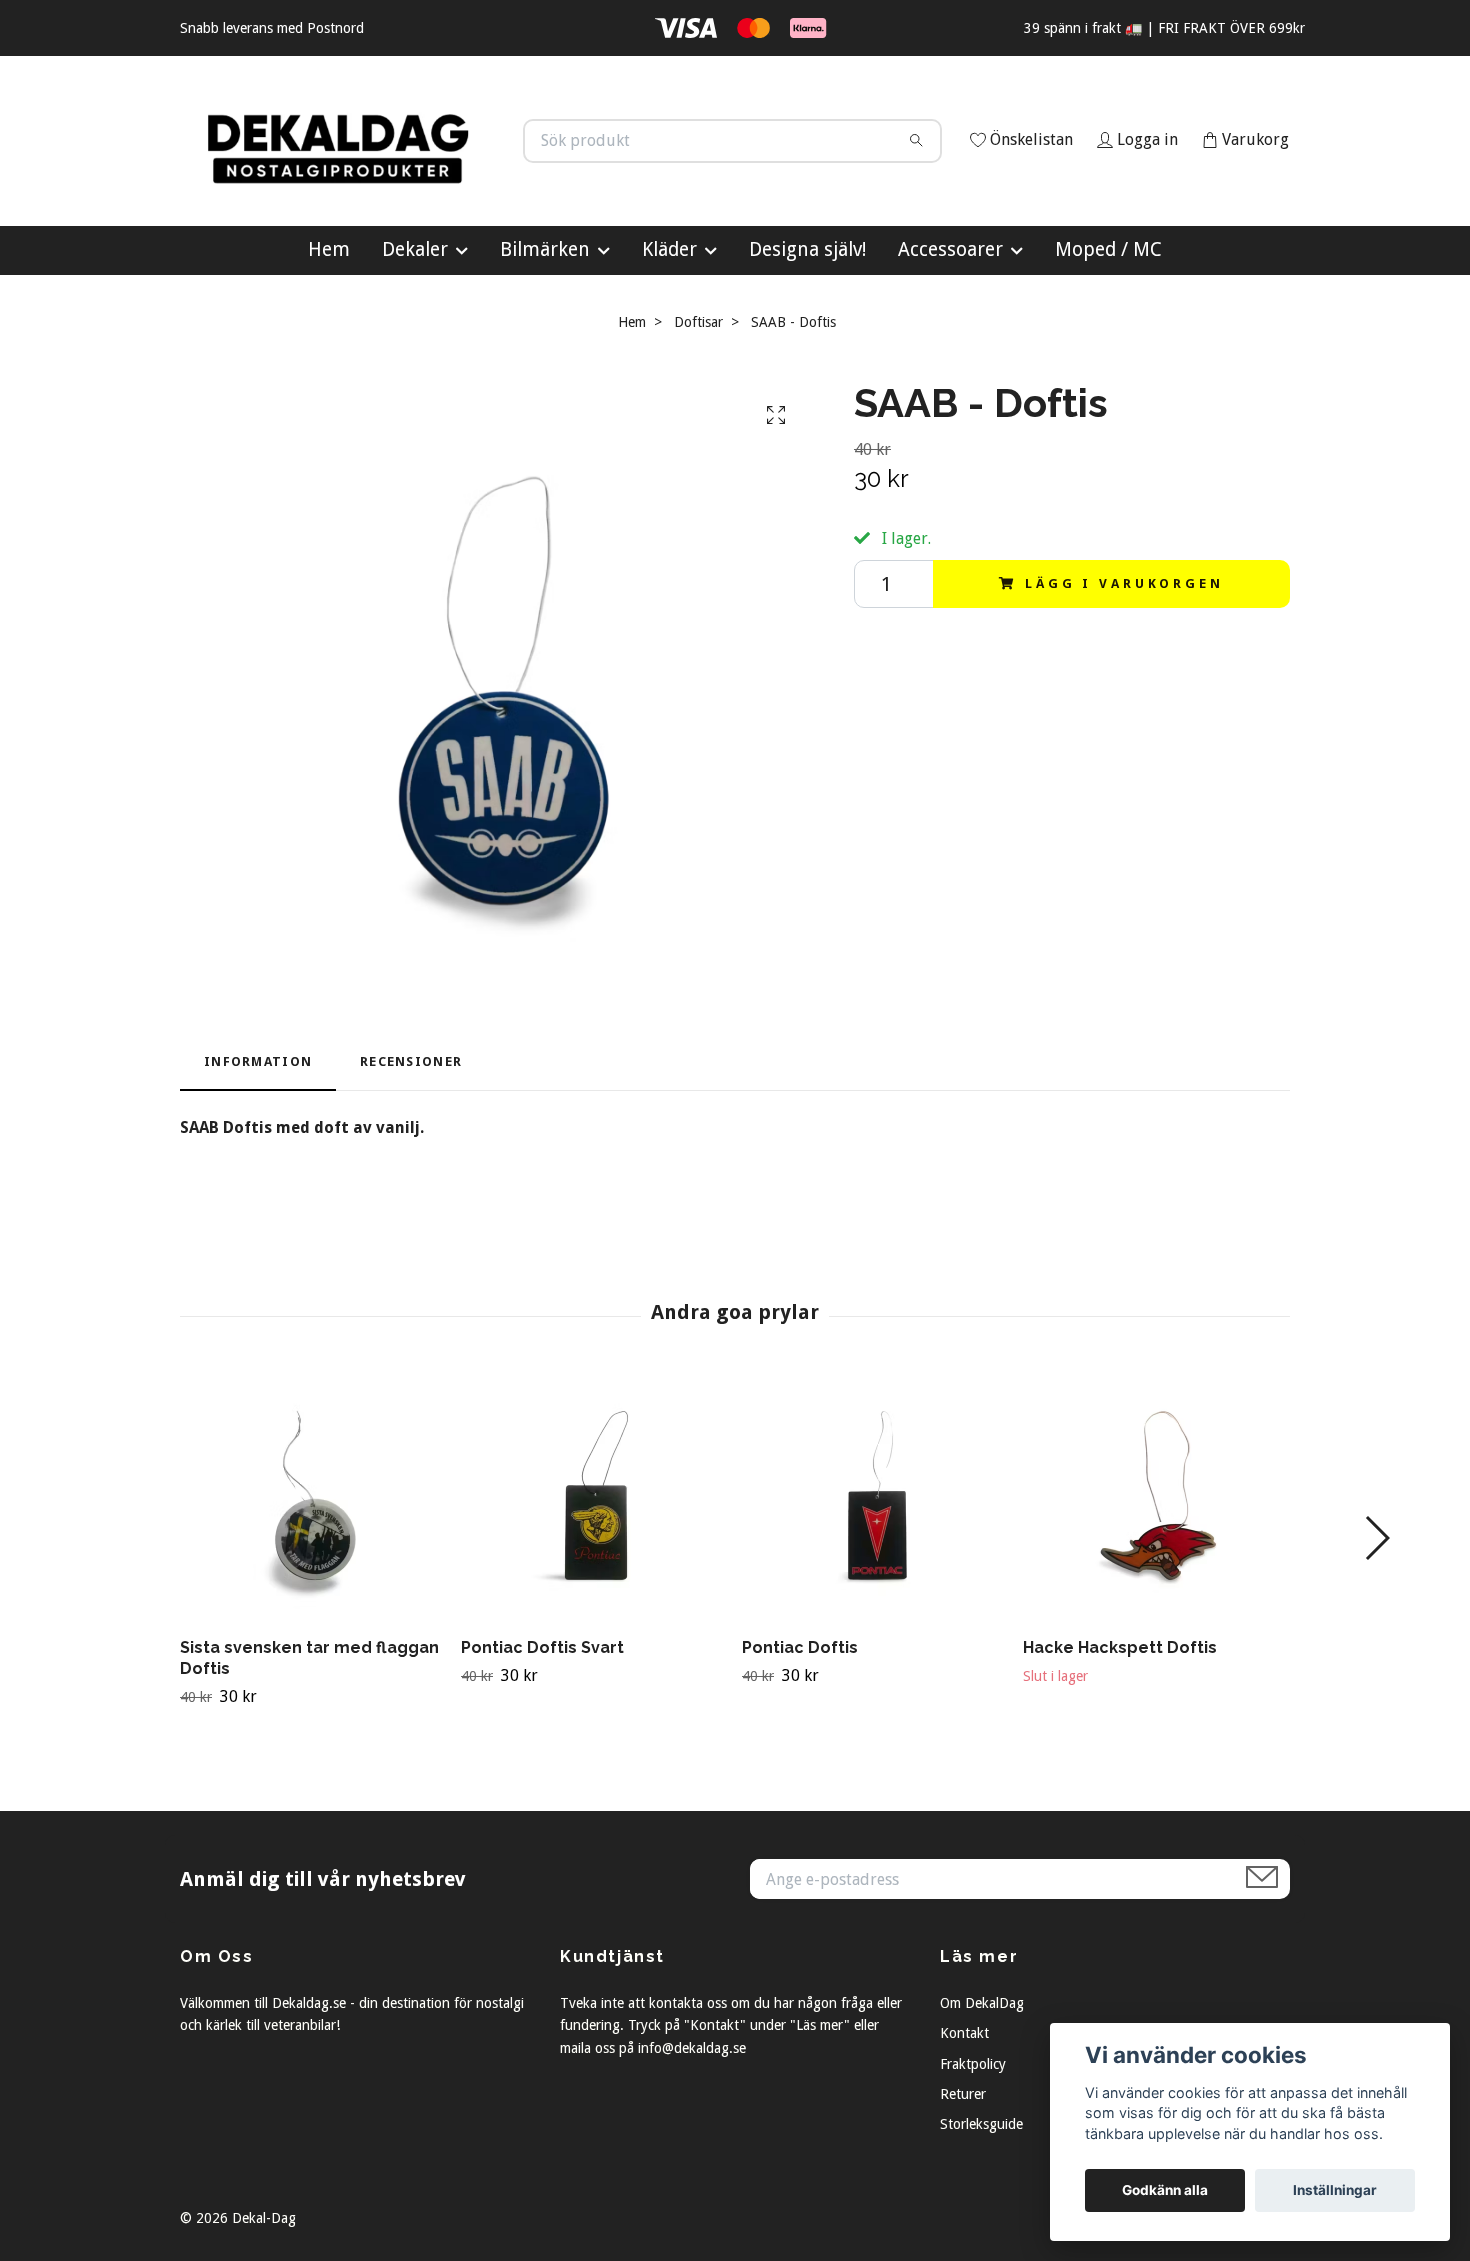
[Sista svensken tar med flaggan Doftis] (313, 1580)
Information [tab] (258, 1144)
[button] (1376, 1621)
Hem (329, 331)
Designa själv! (807, 331)
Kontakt (964, 2116)
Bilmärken (545, 331)
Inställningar (1335, 2190)
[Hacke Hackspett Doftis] (1156, 1580)
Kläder (669, 331)
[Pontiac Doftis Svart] (594, 1580)
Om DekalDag (982, 2085)
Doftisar (698, 404)
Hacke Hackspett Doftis (1120, 1730)
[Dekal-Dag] (458, 168)
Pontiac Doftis (800, 1730)
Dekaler (415, 331)
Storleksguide (981, 2207)
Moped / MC (1108, 331)
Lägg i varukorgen (1124, 665)
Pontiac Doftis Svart (542, 1730)
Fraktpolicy (973, 2146)
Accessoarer (950, 331)
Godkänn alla (1165, 2190)
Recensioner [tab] (411, 1144)
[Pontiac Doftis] (875, 1580)
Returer (963, 2176)
